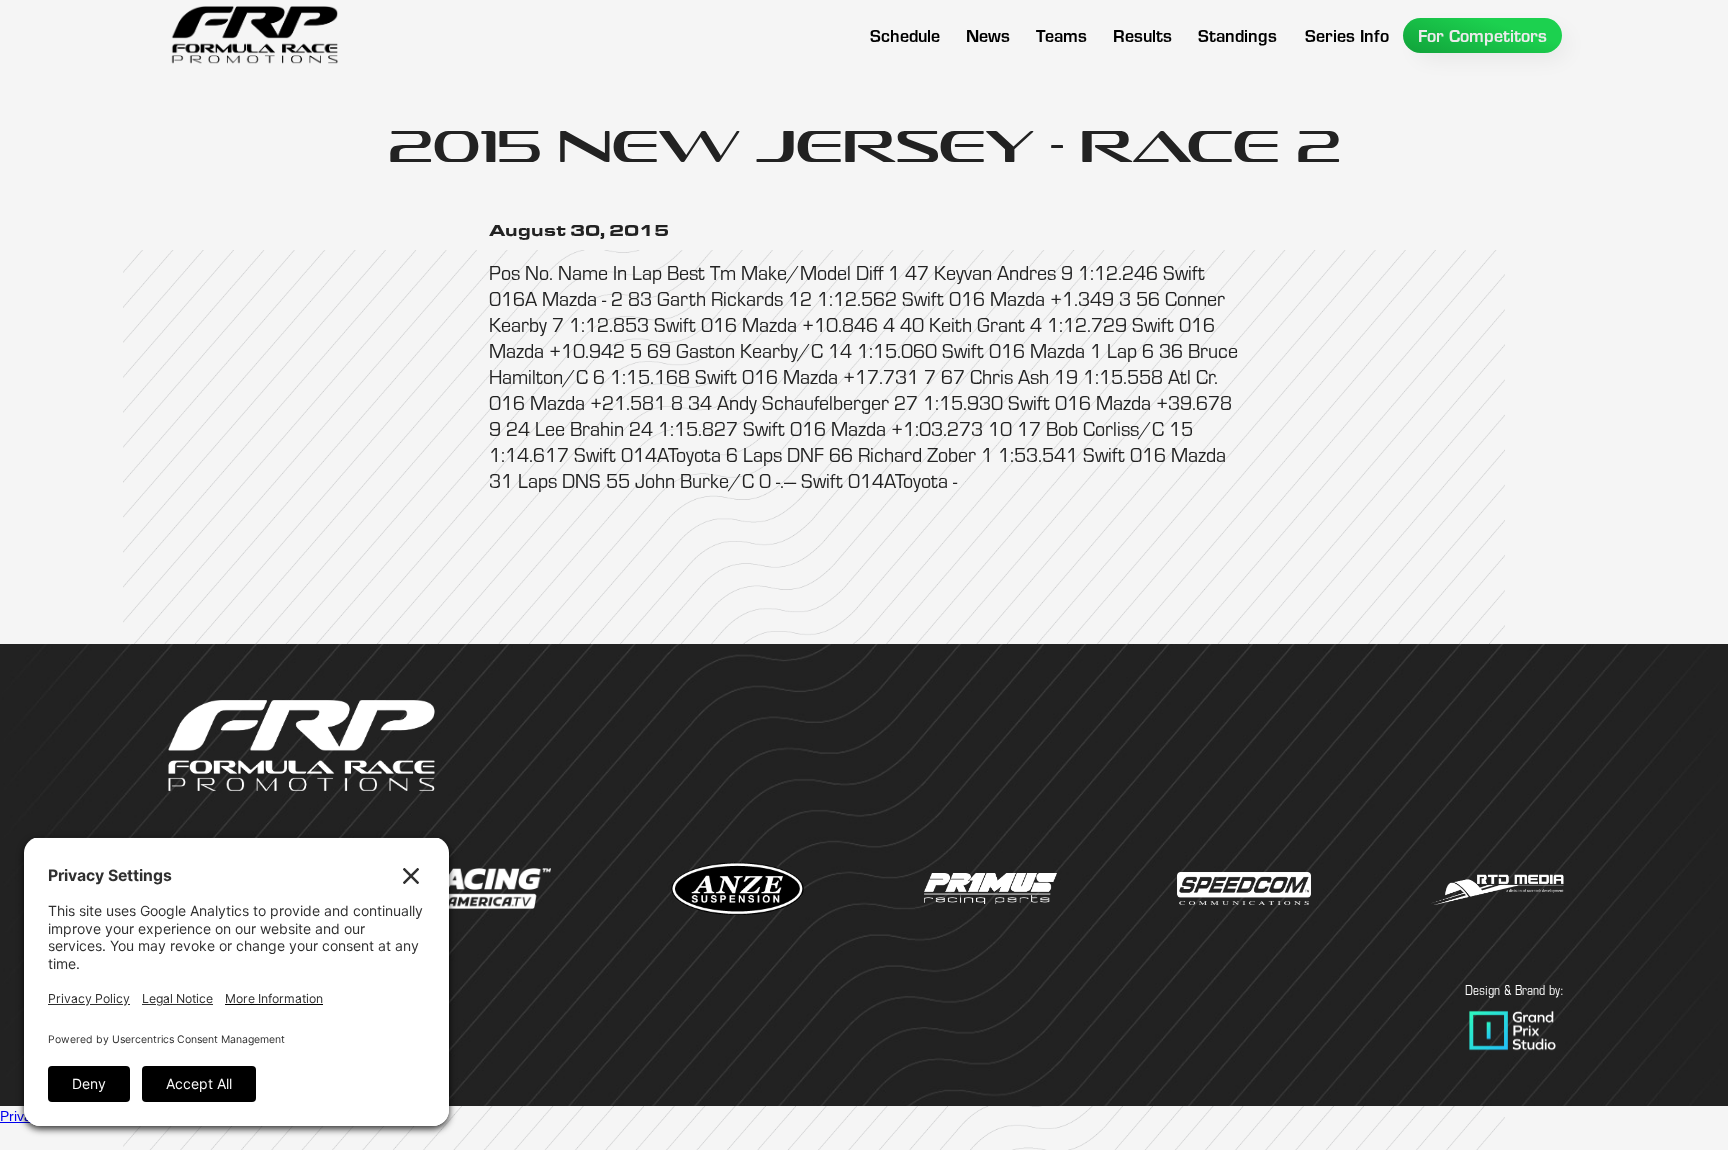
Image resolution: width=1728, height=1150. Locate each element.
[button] (1061, 35)
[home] (254, 35)
